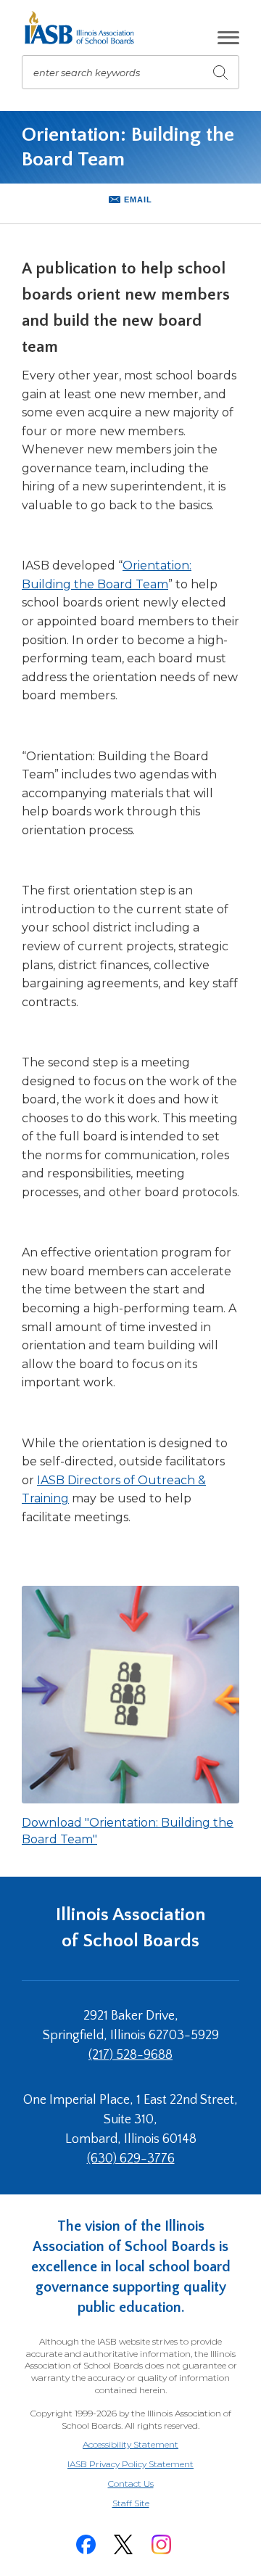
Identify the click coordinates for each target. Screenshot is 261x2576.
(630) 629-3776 (131, 2159)
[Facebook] (86, 2544)
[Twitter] (123, 2544)
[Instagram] (161, 2544)
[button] (228, 38)
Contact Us (131, 2484)
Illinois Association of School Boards (131, 1928)
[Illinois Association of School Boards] (84, 28)
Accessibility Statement (130, 2444)
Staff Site (149, 2504)
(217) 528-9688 (130, 2055)
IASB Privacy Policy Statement (130, 2464)
